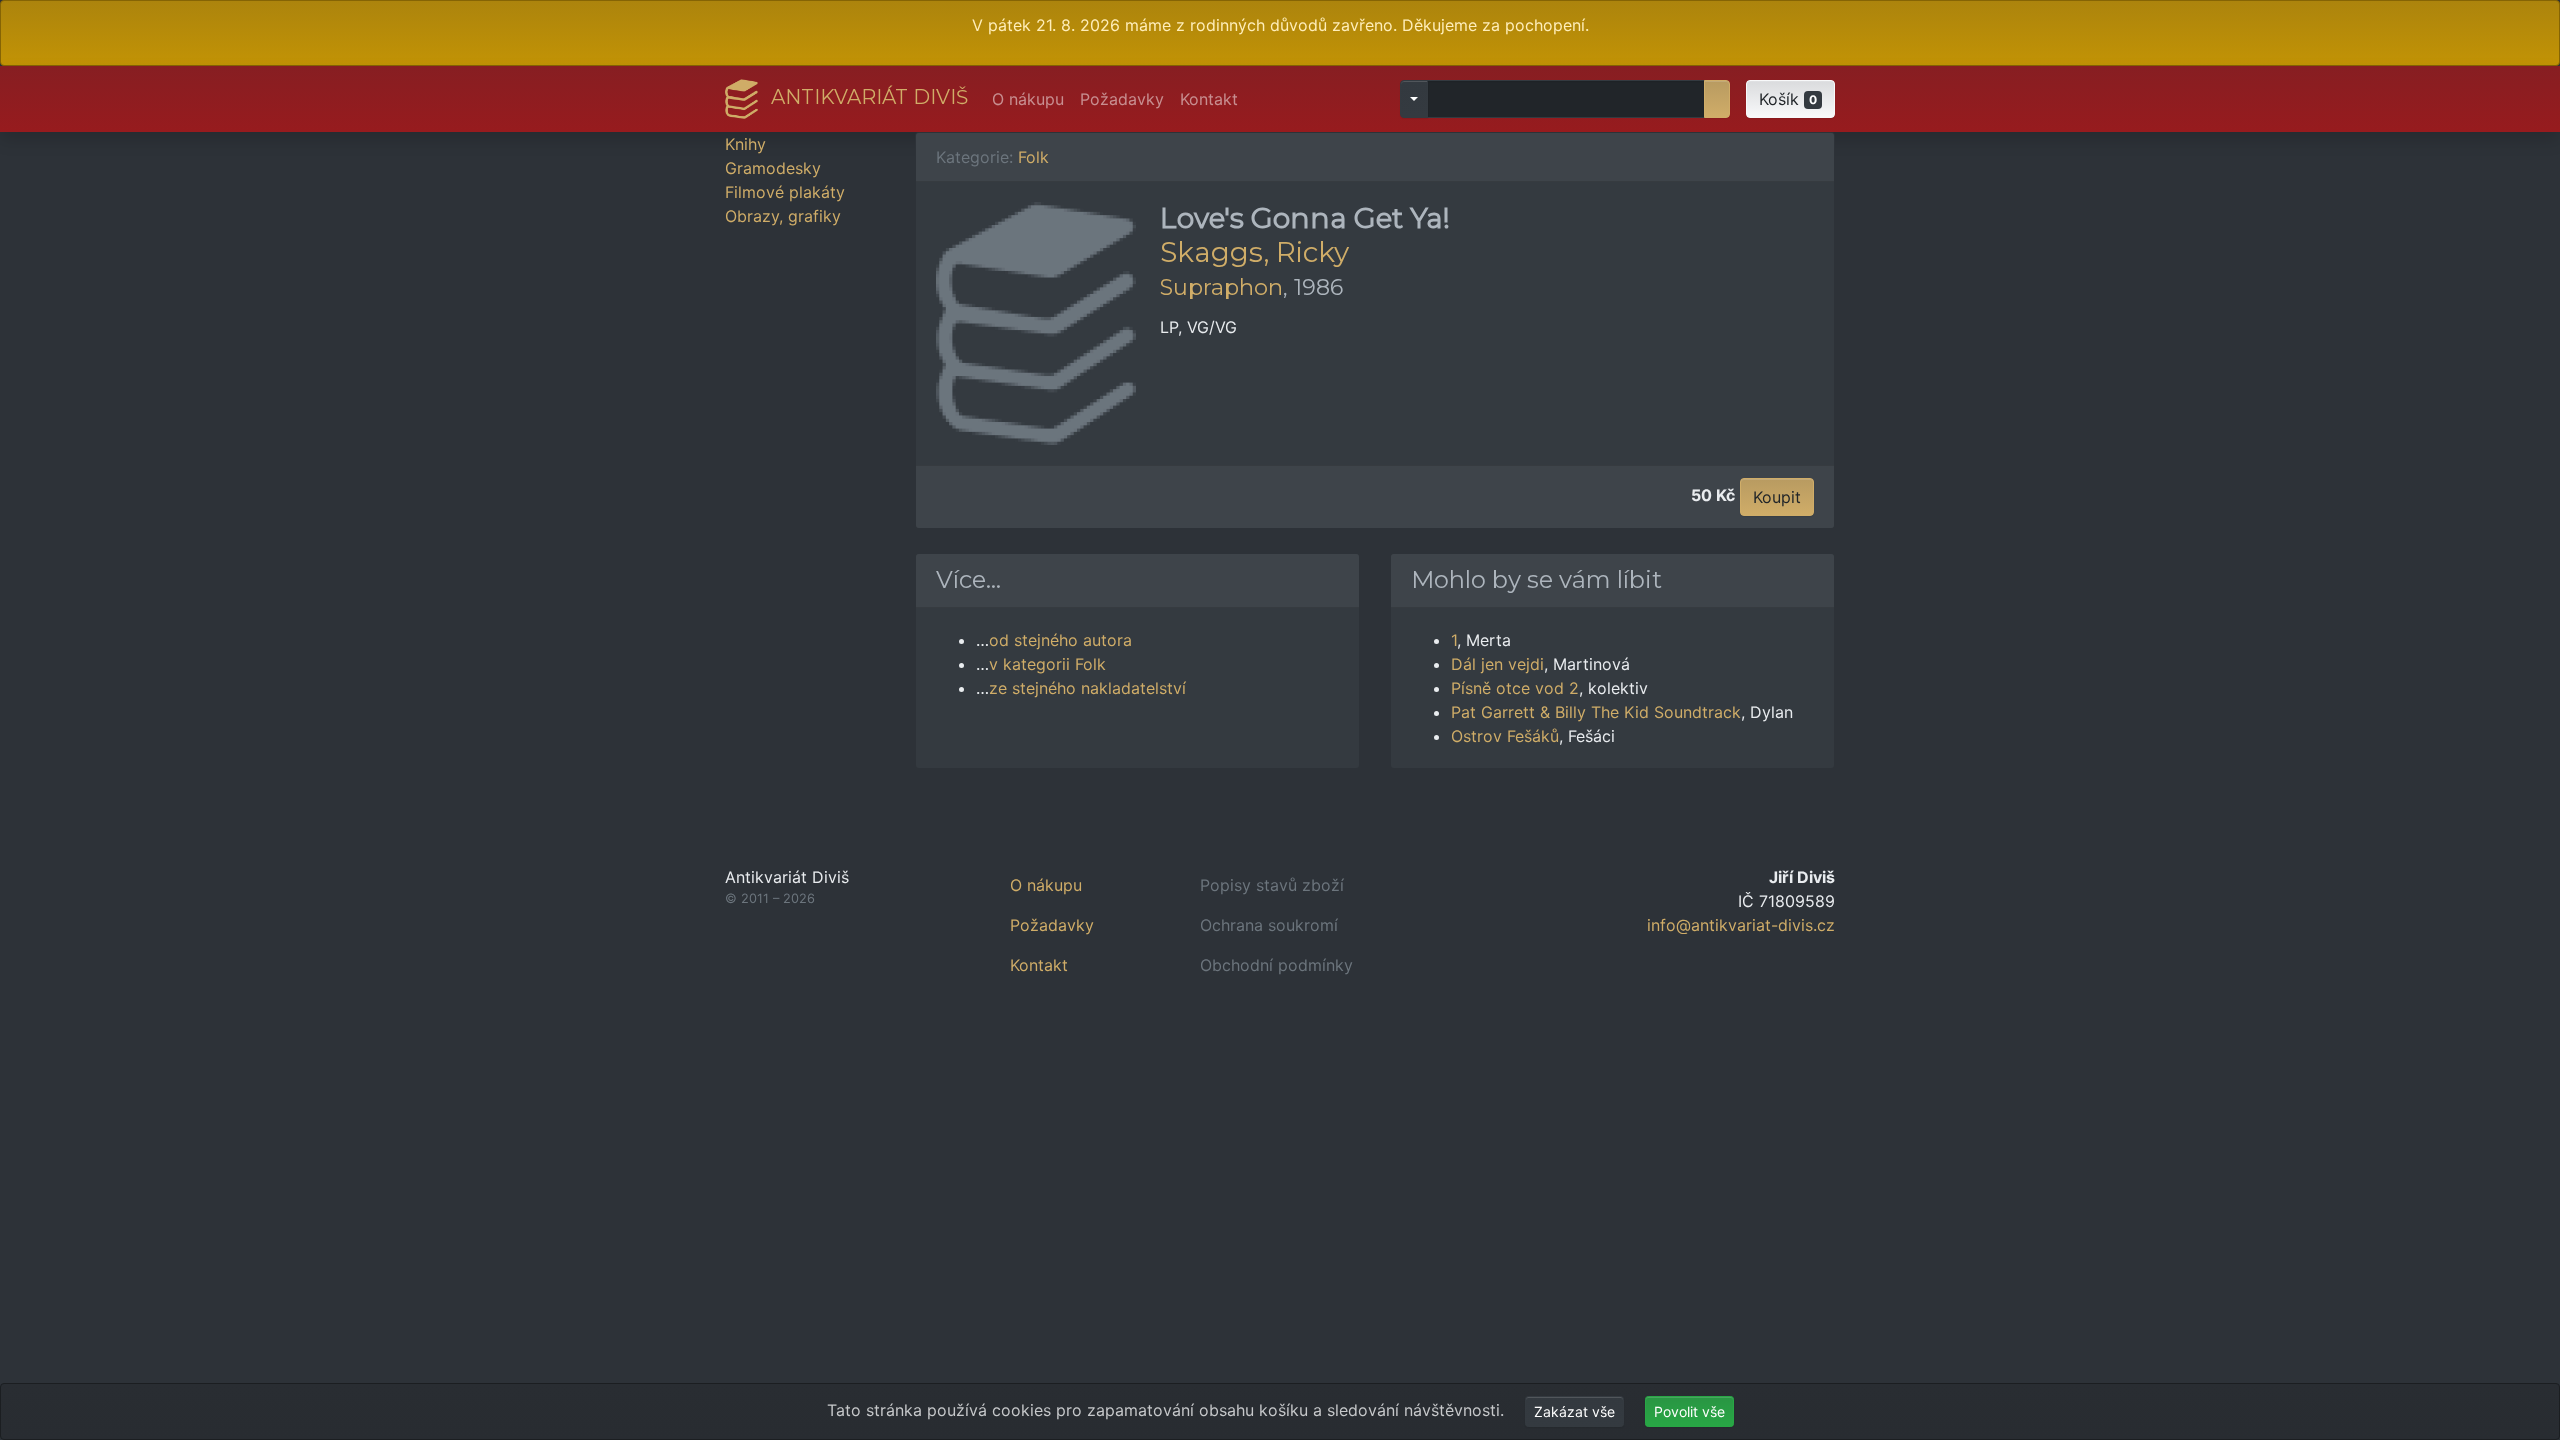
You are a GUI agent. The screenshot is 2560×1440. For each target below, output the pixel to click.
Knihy (745, 144)
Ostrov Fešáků (1505, 736)
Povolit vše (1689, 1411)
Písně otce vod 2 (1515, 688)
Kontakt (1209, 99)
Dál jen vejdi (1497, 664)
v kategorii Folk (1047, 664)
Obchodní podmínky (1276, 965)
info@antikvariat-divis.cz (1741, 925)
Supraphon (1221, 287)
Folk (1033, 157)
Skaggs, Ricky (1254, 252)
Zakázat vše (1574, 1411)
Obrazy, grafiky (783, 216)
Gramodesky (773, 168)
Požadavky (1122, 99)
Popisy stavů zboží (1272, 885)
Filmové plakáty (785, 192)
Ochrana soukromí (1269, 925)
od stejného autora (1060, 640)
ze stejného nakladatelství (1087, 688)
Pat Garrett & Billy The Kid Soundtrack (1596, 712)
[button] (1790, 99)
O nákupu (1028, 99)
